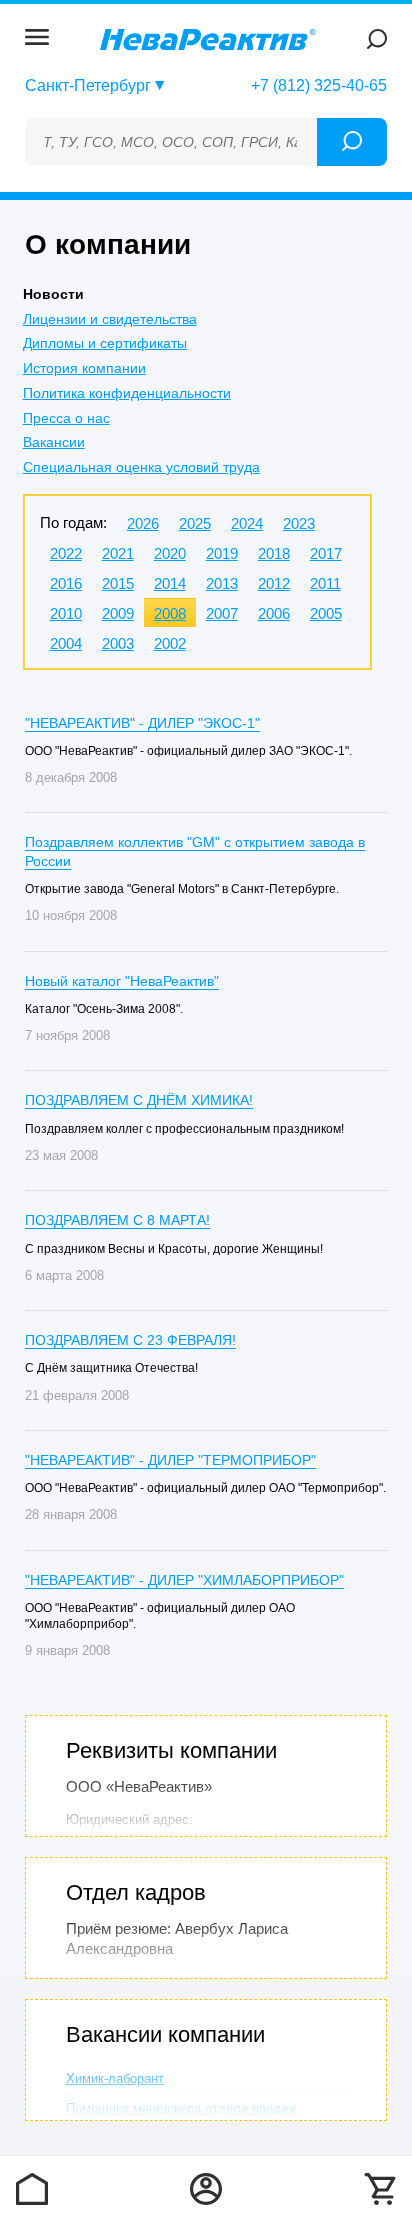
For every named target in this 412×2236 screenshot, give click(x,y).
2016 (66, 583)
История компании (84, 368)
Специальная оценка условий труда (141, 467)
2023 (299, 523)
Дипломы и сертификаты (105, 343)
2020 (170, 553)
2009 (118, 613)
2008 (170, 613)
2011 (325, 583)
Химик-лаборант (115, 2078)
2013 (222, 583)
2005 (326, 613)
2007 (222, 613)
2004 (66, 643)
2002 (170, 643)
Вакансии (54, 442)
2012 (274, 583)
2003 (118, 643)
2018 (274, 553)
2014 (170, 583)
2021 (118, 553)
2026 (143, 523)
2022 (66, 553)
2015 (118, 583)
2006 (274, 613)
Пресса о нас (66, 418)
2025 (195, 523)
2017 (326, 553)
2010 (66, 613)
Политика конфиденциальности (127, 393)
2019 (222, 553)
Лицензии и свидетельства (110, 319)
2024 (247, 523)
